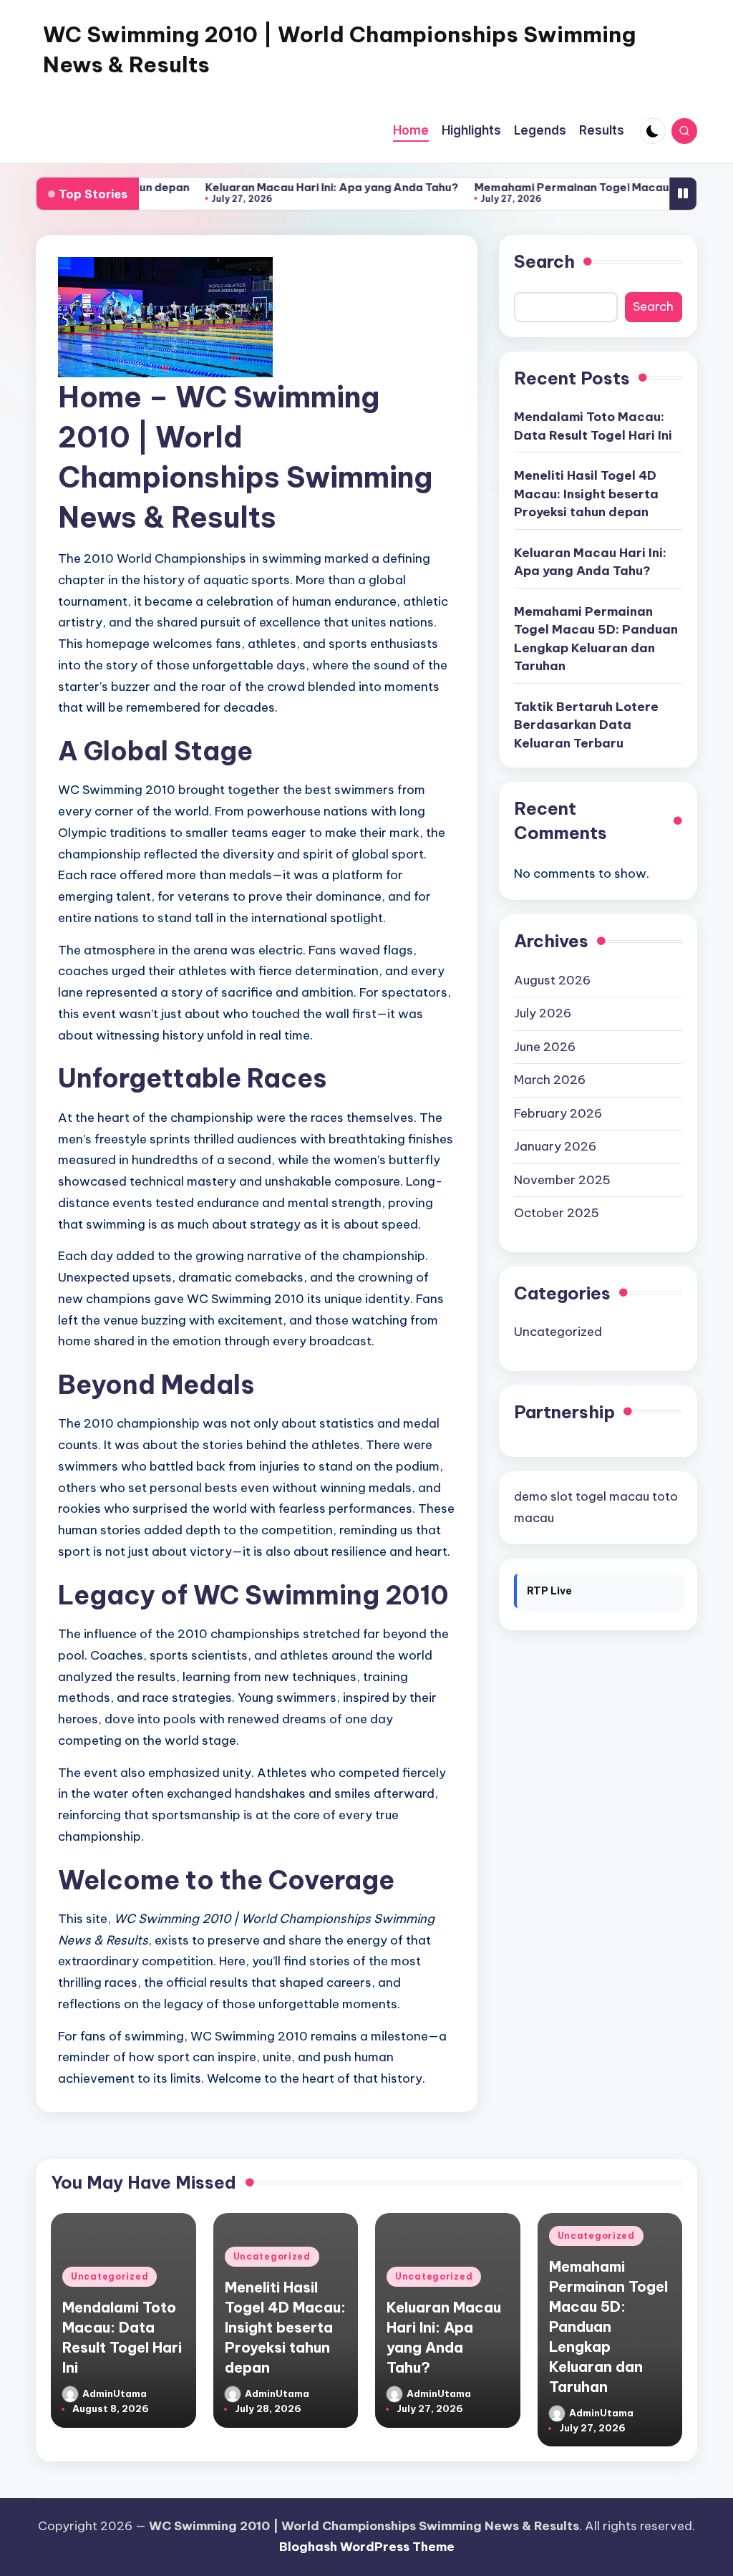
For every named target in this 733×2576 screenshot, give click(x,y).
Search (544, 261)
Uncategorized (558, 1332)
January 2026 (555, 1146)
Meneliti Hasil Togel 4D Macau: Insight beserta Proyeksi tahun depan (586, 494)
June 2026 (545, 1047)
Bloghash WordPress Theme (367, 2547)
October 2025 (557, 1213)
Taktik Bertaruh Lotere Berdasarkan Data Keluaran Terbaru (586, 725)
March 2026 (550, 1080)
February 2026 (558, 1113)
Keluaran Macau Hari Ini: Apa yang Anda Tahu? (283, 187)
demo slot (543, 1496)
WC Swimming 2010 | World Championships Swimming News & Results (339, 49)
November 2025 (562, 1180)
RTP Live (549, 1591)
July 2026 (543, 1013)
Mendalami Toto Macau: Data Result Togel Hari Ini (593, 426)
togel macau (612, 1496)
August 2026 (552, 980)
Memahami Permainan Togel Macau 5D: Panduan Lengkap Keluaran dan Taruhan (596, 639)
